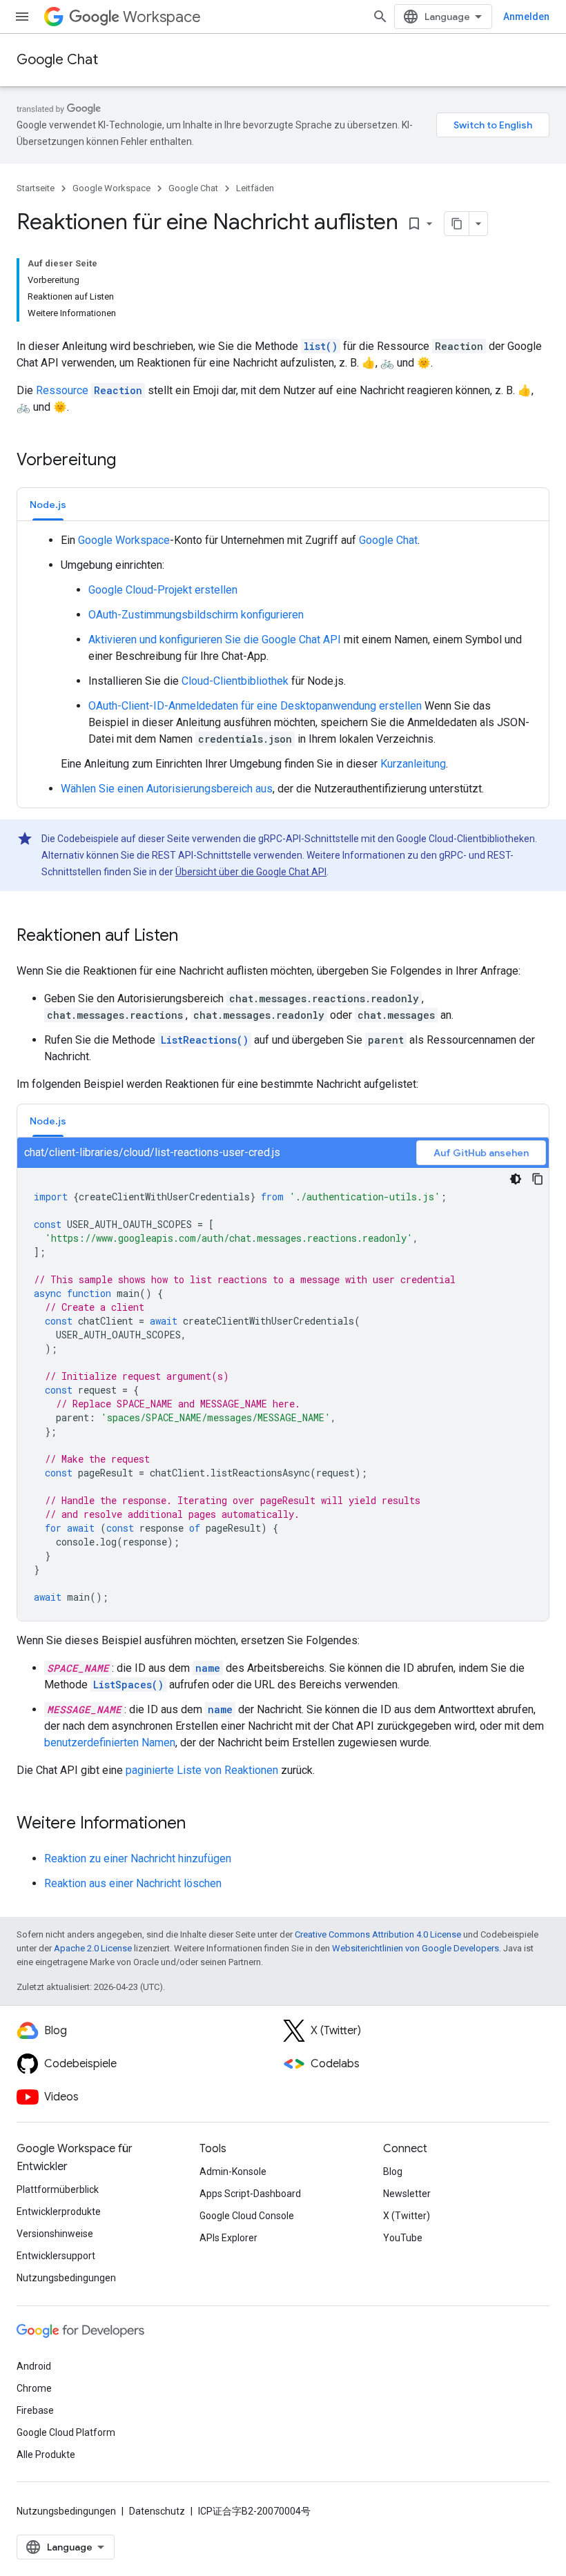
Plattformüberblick (58, 2189)
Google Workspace (111, 188)
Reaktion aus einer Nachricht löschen (133, 1883)
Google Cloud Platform (66, 2432)
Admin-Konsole (233, 2172)
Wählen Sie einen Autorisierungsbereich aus (167, 789)
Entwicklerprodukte (59, 2212)
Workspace (162, 17)
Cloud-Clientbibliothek (235, 681)
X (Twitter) (407, 2216)
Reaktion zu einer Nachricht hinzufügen (138, 1858)
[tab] (48, 504)
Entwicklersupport (56, 2256)
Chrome (34, 2388)
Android (34, 2366)
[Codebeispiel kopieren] (538, 1179)
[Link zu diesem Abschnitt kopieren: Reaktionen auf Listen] (192, 937)
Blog (393, 2172)
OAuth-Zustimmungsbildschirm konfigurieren (196, 615)
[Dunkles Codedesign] (516, 1179)
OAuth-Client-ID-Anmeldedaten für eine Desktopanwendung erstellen (255, 706)
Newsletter (407, 2194)
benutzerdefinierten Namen (110, 1743)
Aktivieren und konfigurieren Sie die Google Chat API (215, 640)
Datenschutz (157, 2511)
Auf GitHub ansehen (481, 1153)
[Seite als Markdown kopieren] (457, 224)
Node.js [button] (48, 505)
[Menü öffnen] (22, 17)
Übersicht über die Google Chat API (251, 872)
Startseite (36, 188)
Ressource (89, 390)
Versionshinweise (55, 2234)
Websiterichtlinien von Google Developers (416, 1948)
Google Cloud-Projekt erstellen (163, 590)
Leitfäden (255, 188)
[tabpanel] (283, 665)
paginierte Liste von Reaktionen (202, 1770)
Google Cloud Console (247, 2216)
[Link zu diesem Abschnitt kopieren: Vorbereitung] (130, 461)
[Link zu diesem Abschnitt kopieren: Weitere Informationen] (199, 1824)
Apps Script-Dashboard (250, 2194)
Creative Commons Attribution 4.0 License (378, 1934)
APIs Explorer (228, 2238)
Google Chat (57, 60)
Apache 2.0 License (93, 1948)
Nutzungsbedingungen (66, 2278)
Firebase (35, 2410)
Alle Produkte (46, 2455)
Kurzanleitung (413, 764)
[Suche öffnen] (380, 17)
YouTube (403, 2238)
